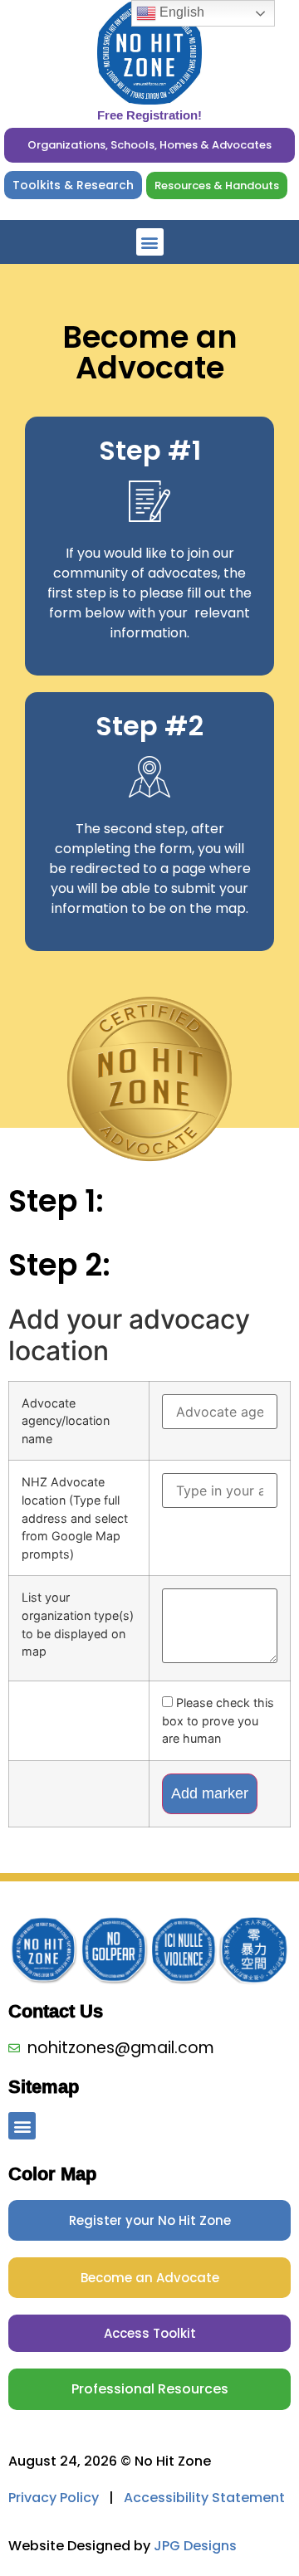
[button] (150, 242)
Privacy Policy (54, 2498)
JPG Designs (195, 2546)
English (180, 12)
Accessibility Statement (204, 2498)
